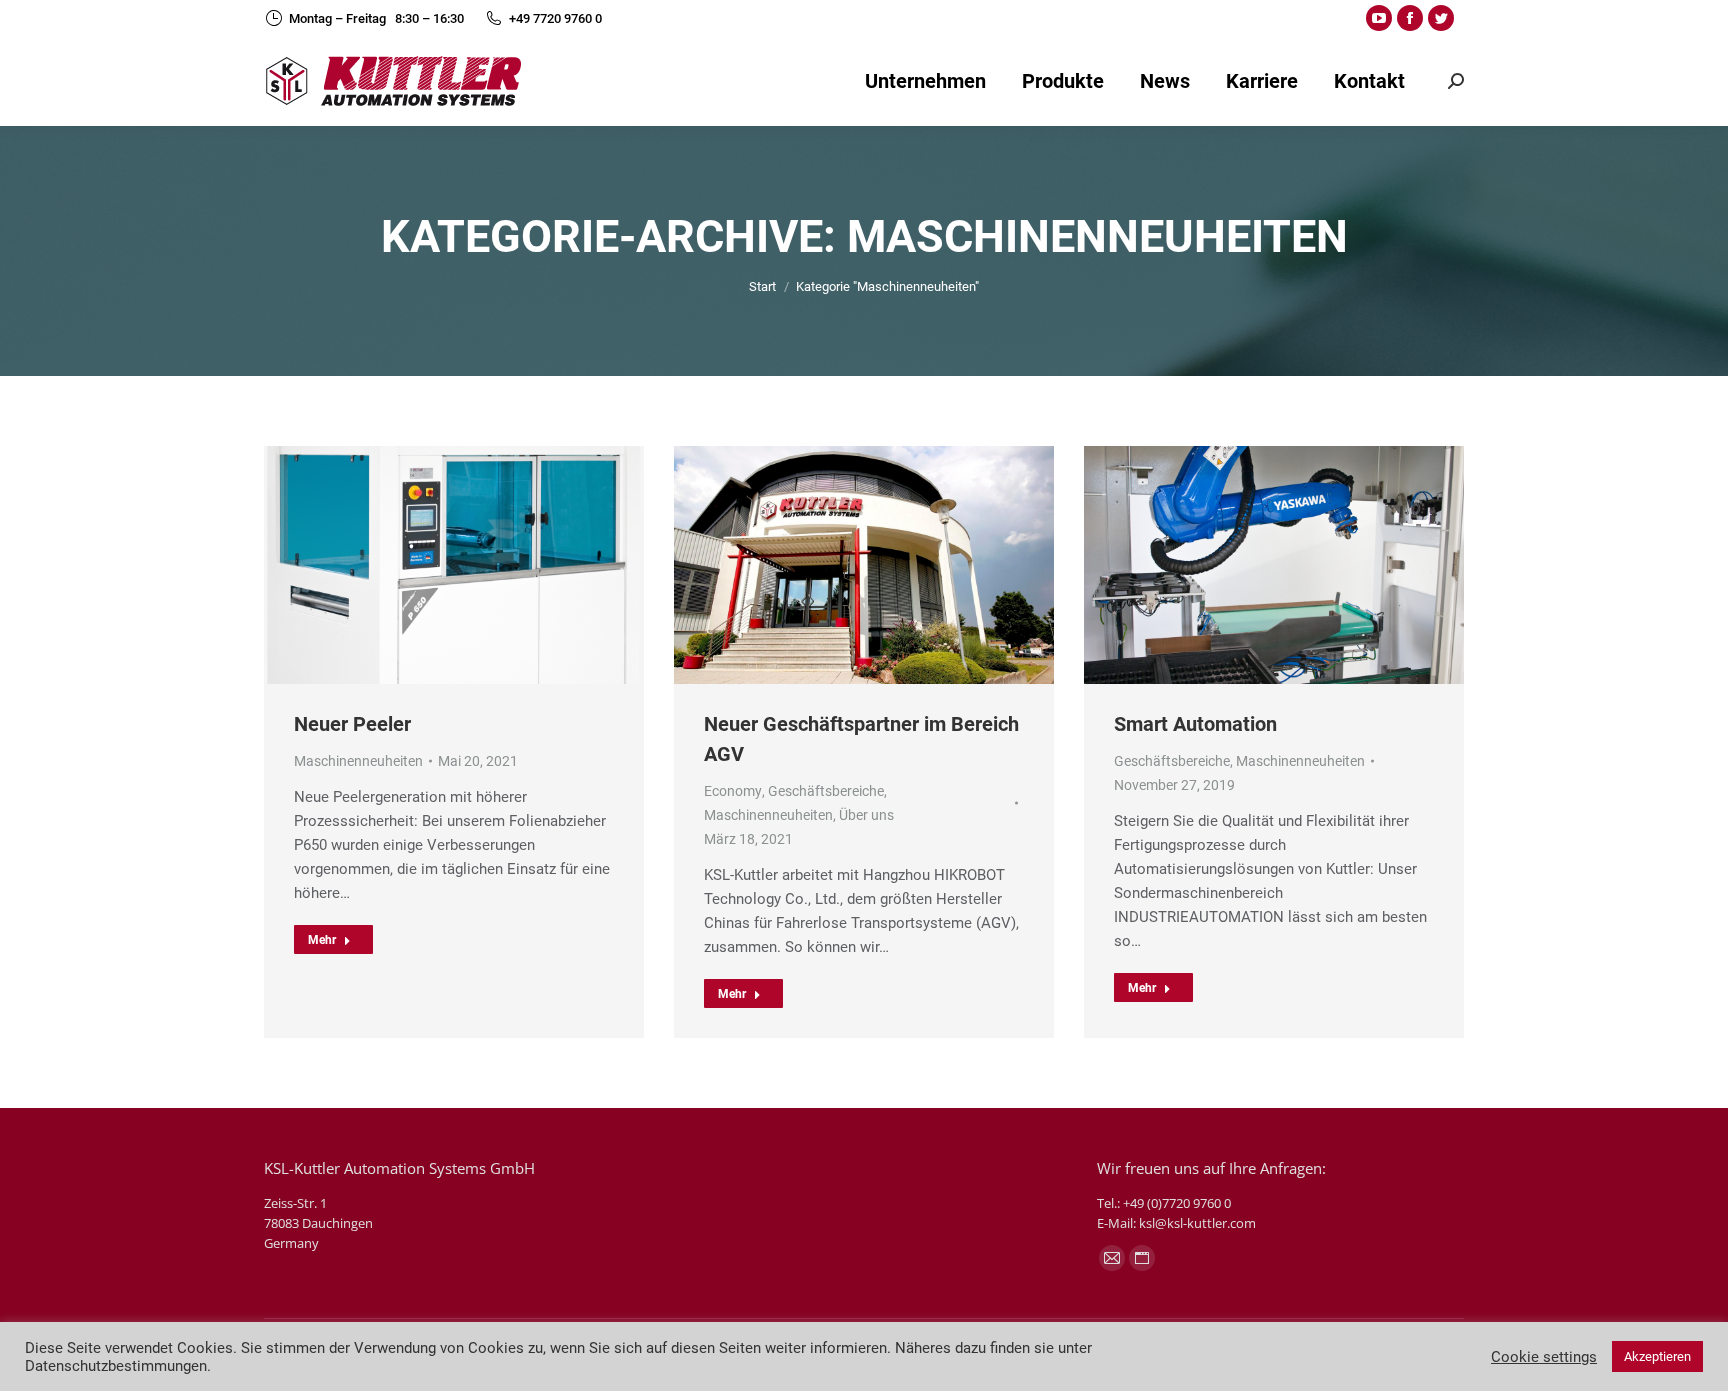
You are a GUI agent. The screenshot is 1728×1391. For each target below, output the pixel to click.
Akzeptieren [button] (1657, 1356)
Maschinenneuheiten (358, 761)
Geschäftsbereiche (826, 791)
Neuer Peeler (352, 724)
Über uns (866, 815)
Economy (733, 791)
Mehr (322, 940)
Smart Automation (1195, 724)
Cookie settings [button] (1544, 1357)
